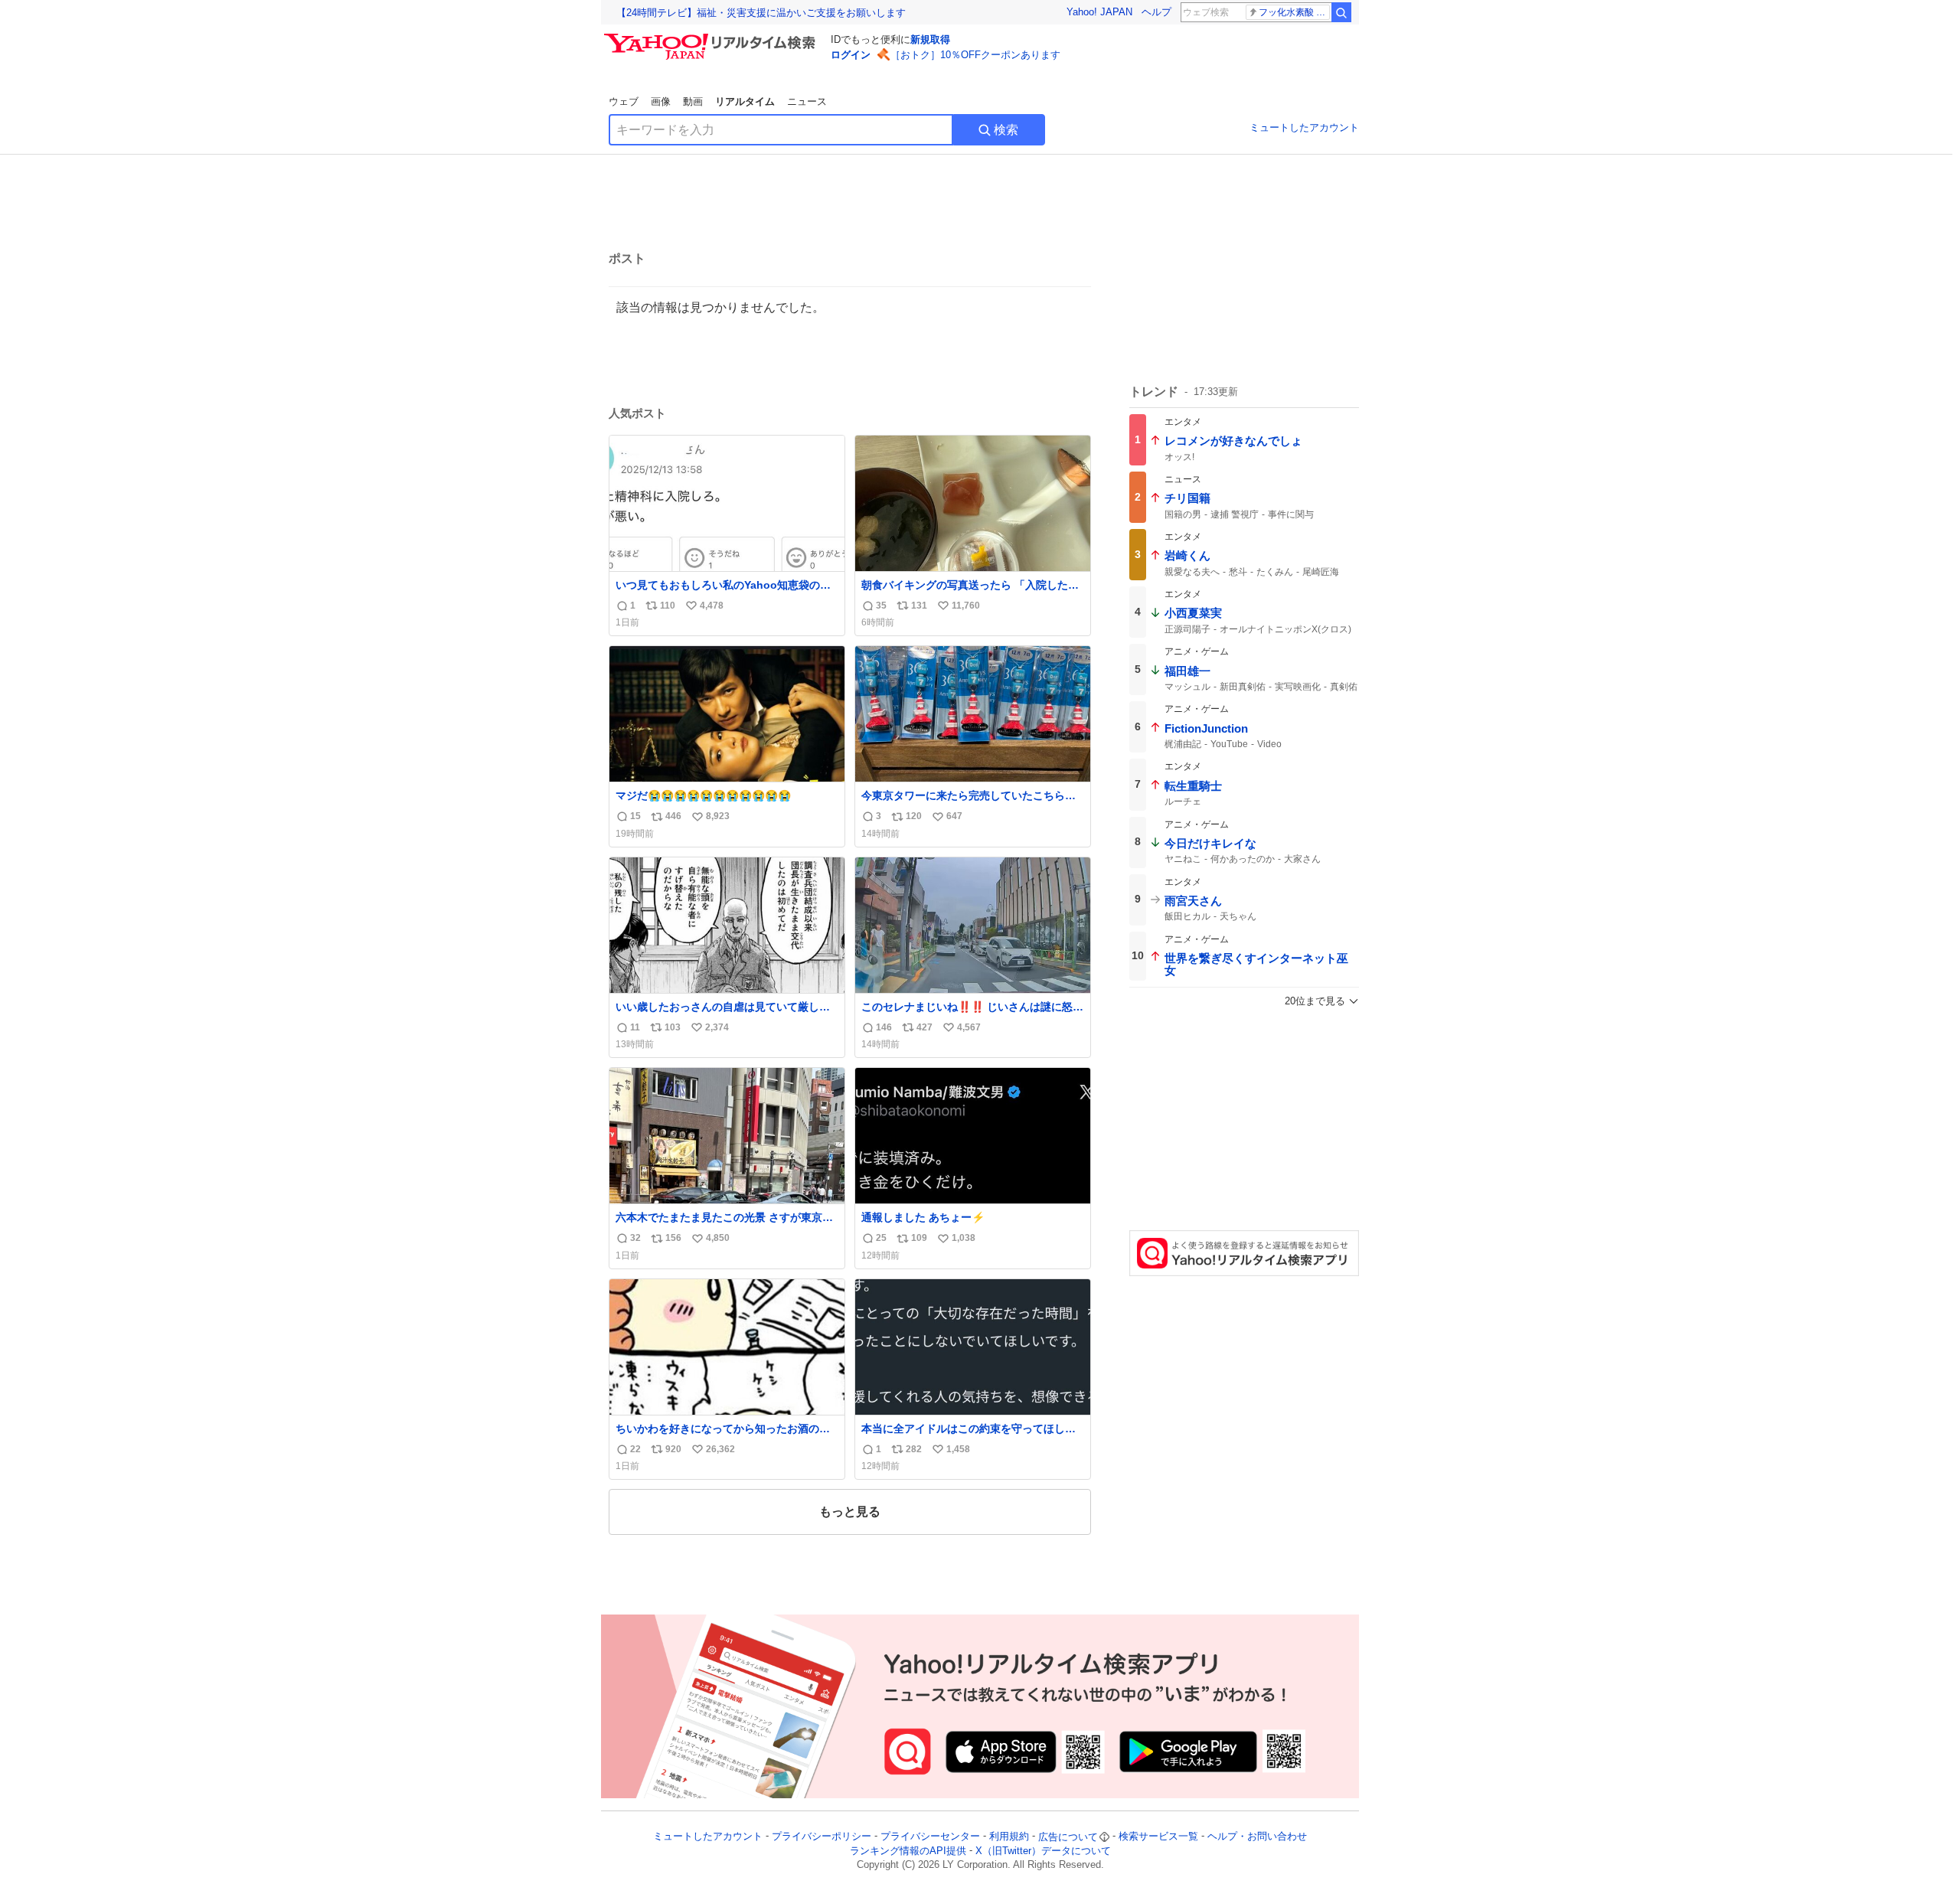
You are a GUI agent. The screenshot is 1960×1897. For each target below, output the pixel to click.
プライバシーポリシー (822, 1837)
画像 (661, 101)
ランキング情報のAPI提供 (908, 1851)
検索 (1006, 130)
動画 (693, 101)
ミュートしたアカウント (1304, 127)
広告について (1068, 1837)
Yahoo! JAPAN (1099, 12)
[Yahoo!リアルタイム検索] (712, 38)
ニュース (807, 101)
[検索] (1341, 12)
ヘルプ (1156, 12)
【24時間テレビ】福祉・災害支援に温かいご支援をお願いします (761, 13)
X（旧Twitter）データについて (1043, 1851)
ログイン (851, 55)
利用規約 (1009, 1837)
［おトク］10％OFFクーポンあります (975, 55)
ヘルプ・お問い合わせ (1257, 1837)
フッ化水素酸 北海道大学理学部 (1294, 12)
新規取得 (930, 39)
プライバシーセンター (930, 1837)
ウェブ (624, 101)
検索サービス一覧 (1158, 1837)
